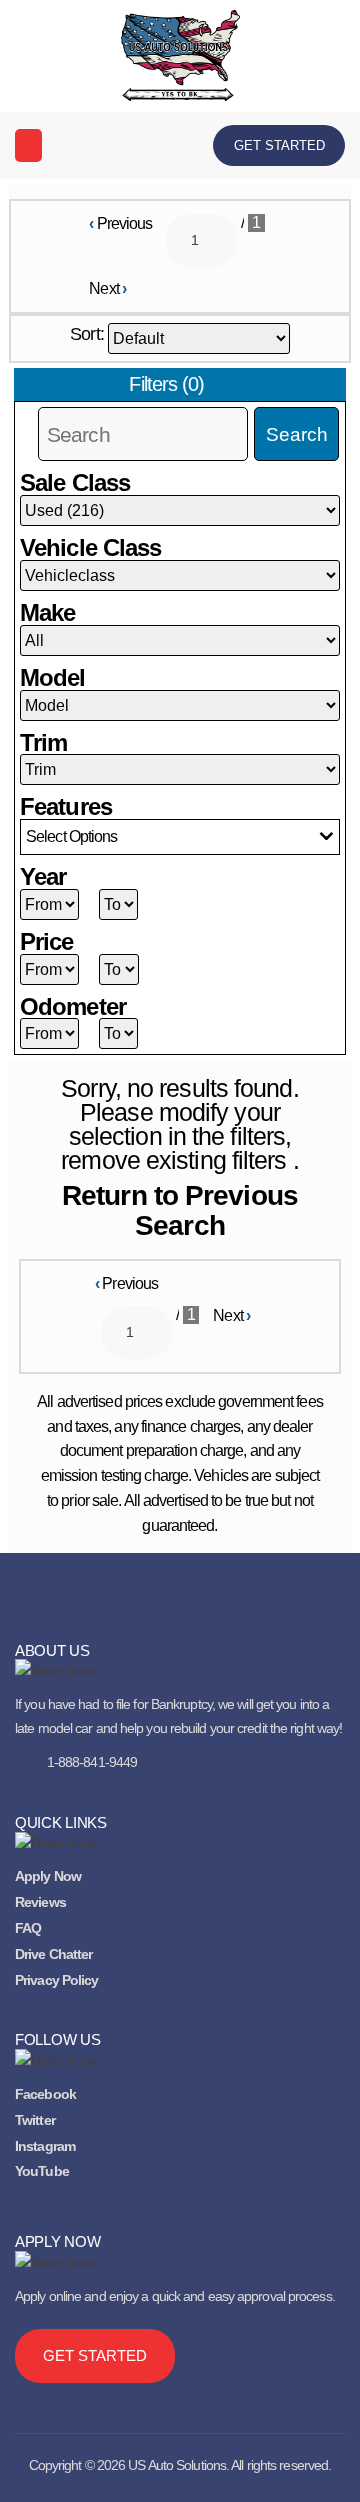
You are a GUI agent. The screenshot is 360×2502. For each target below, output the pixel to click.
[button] (28, 145)
